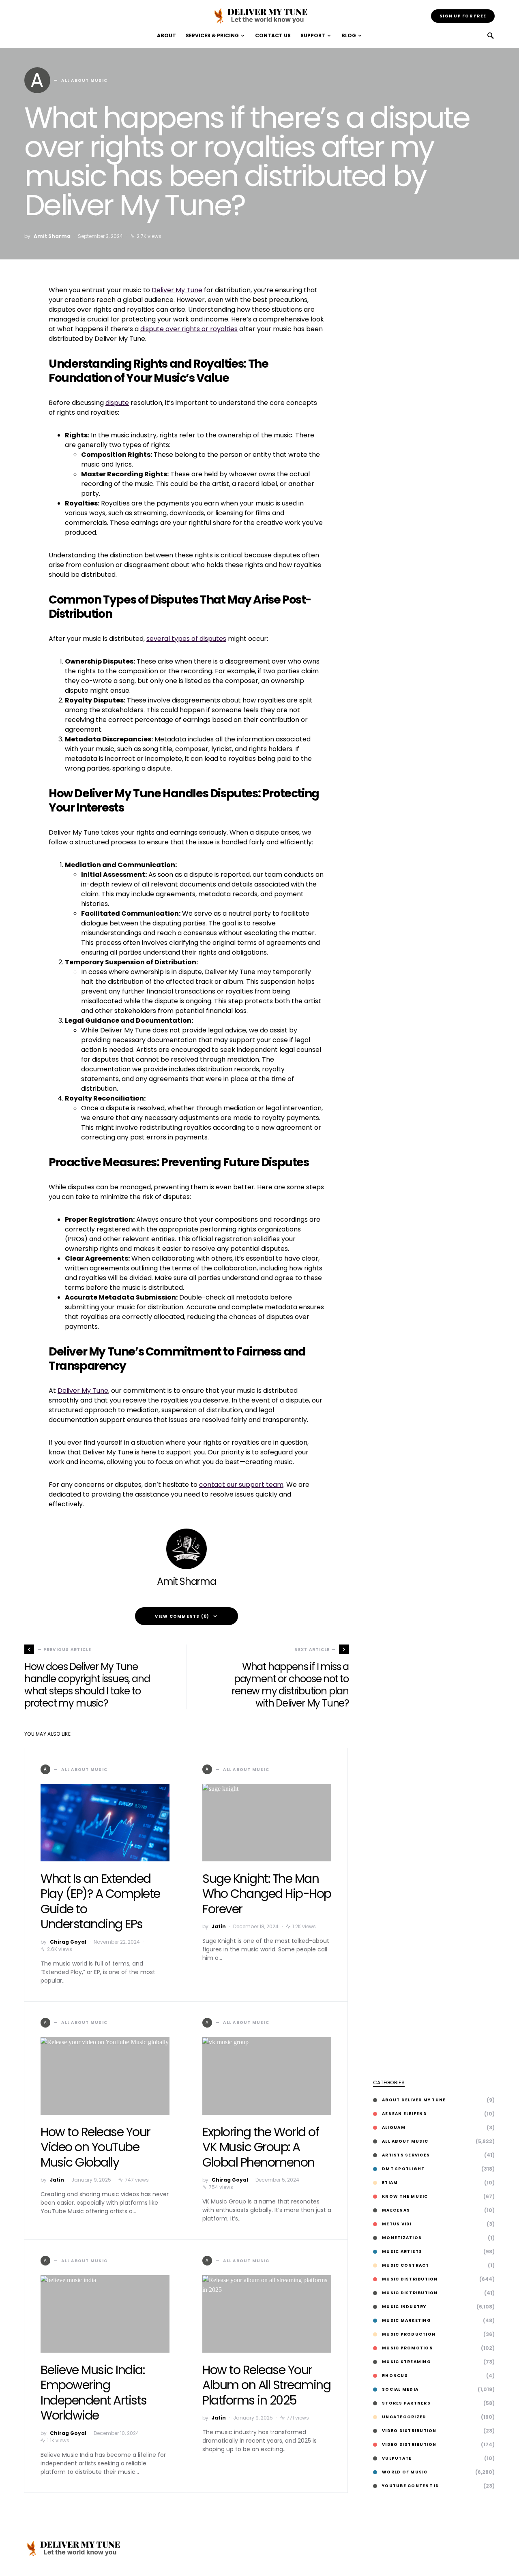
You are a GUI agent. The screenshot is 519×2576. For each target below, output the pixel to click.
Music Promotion (407, 2348)
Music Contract (406, 2265)
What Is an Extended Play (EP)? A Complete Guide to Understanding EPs (100, 1901)
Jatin (219, 1926)
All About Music (405, 2141)
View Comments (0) (182, 1616)
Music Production (409, 2334)
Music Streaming (406, 2362)
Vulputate (397, 2458)
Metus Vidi (397, 2224)
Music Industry (404, 2307)
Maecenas (396, 2210)
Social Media (400, 2389)
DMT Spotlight (403, 2169)
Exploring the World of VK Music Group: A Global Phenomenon (261, 2147)
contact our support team (241, 1485)
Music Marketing (406, 2320)
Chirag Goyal (68, 1942)
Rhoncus (395, 2376)
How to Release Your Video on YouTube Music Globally (95, 2147)
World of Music (405, 2472)
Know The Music (405, 2196)
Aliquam (394, 2127)
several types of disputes (186, 639)
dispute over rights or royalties (189, 329)
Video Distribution (409, 2431)
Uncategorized (404, 2417)
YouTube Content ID (411, 2486)
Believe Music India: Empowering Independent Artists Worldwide (94, 2393)
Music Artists (402, 2252)
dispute (117, 403)
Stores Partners (406, 2403)
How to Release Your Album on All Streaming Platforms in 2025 (266, 2385)
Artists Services (406, 2155)
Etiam (390, 2183)
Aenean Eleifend (404, 2114)
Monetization (402, 2238)
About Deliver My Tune (414, 2100)
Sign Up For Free (463, 16)
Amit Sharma (52, 236)
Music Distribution (410, 2279)
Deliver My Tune (177, 290)
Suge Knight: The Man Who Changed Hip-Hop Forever (267, 1894)
